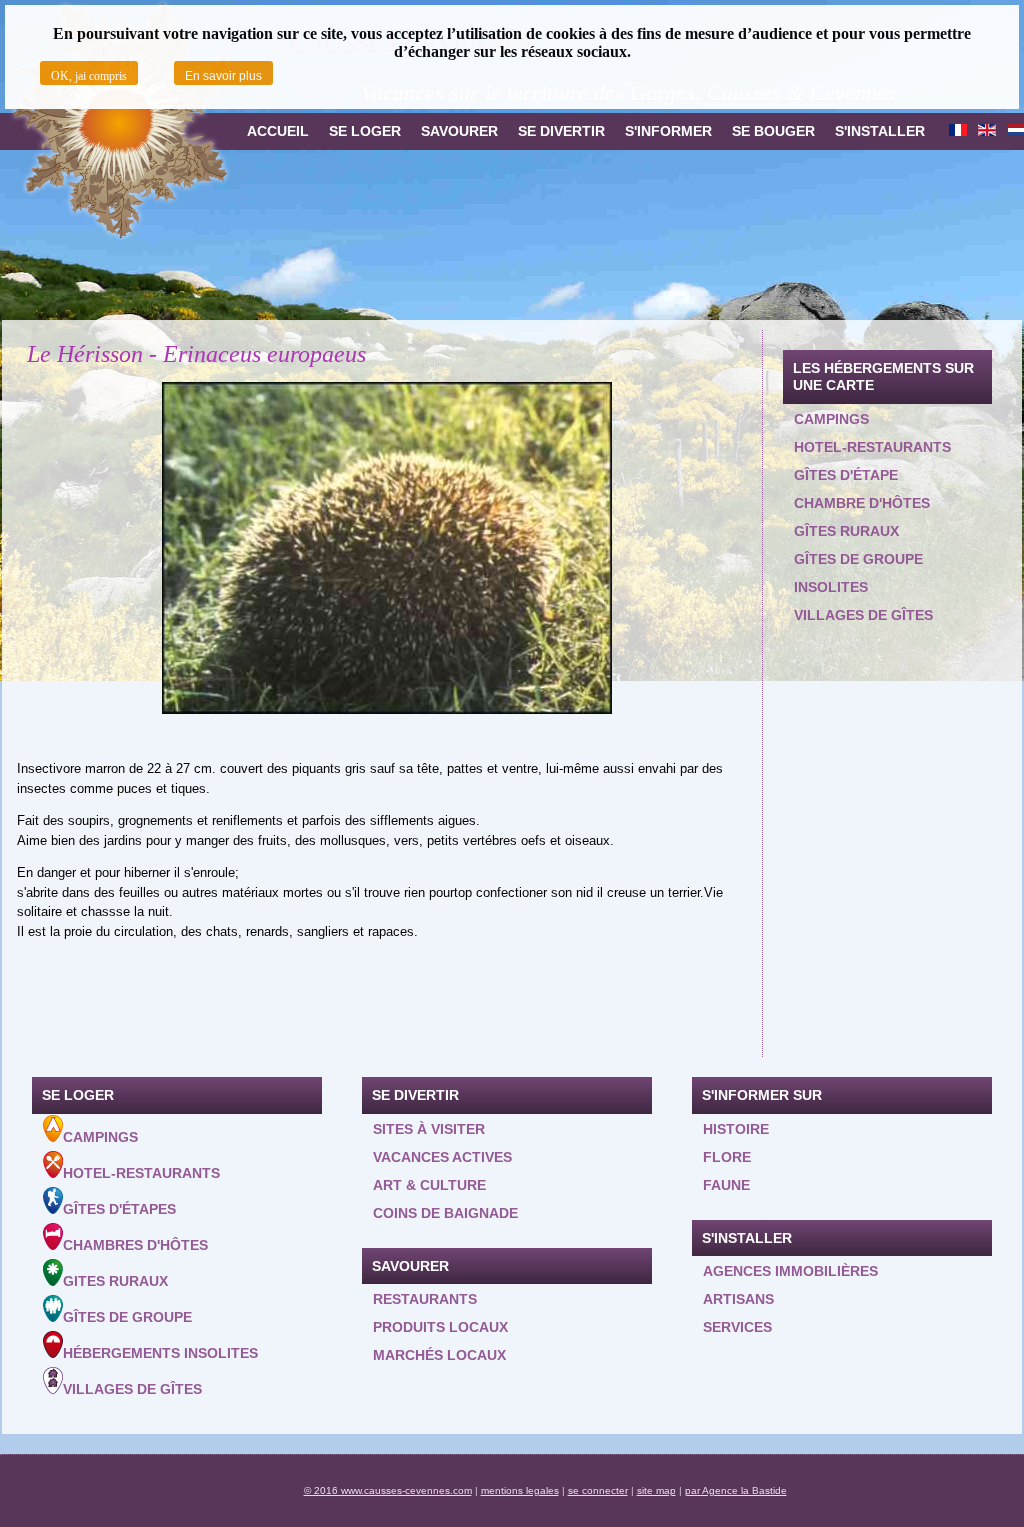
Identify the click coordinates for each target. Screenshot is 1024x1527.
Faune (726, 1185)
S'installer (880, 131)
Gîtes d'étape (846, 475)
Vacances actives (442, 1157)
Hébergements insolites (160, 1353)
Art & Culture (429, 1185)
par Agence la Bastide (736, 1490)
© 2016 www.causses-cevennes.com (388, 1490)
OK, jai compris (89, 76)
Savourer (459, 131)
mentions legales (520, 1490)
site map (656, 1490)
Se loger (365, 131)
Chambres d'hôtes (135, 1245)
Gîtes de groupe (858, 559)
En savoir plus (223, 76)
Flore (727, 1157)
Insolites (831, 587)
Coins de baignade (445, 1213)
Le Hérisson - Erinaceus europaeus (196, 354)
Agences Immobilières (790, 1271)
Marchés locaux (439, 1355)
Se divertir (561, 131)
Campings (831, 419)
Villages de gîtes (863, 615)
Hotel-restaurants (872, 447)
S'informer (668, 131)
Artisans (738, 1299)
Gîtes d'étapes (119, 1209)
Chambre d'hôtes (862, 503)
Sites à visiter (429, 1129)
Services (737, 1327)
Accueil (278, 131)
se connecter (598, 1490)
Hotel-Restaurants (141, 1173)
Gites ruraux (115, 1281)
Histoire (736, 1129)
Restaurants (425, 1299)
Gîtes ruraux (846, 531)
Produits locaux (440, 1327)
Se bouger (773, 131)
